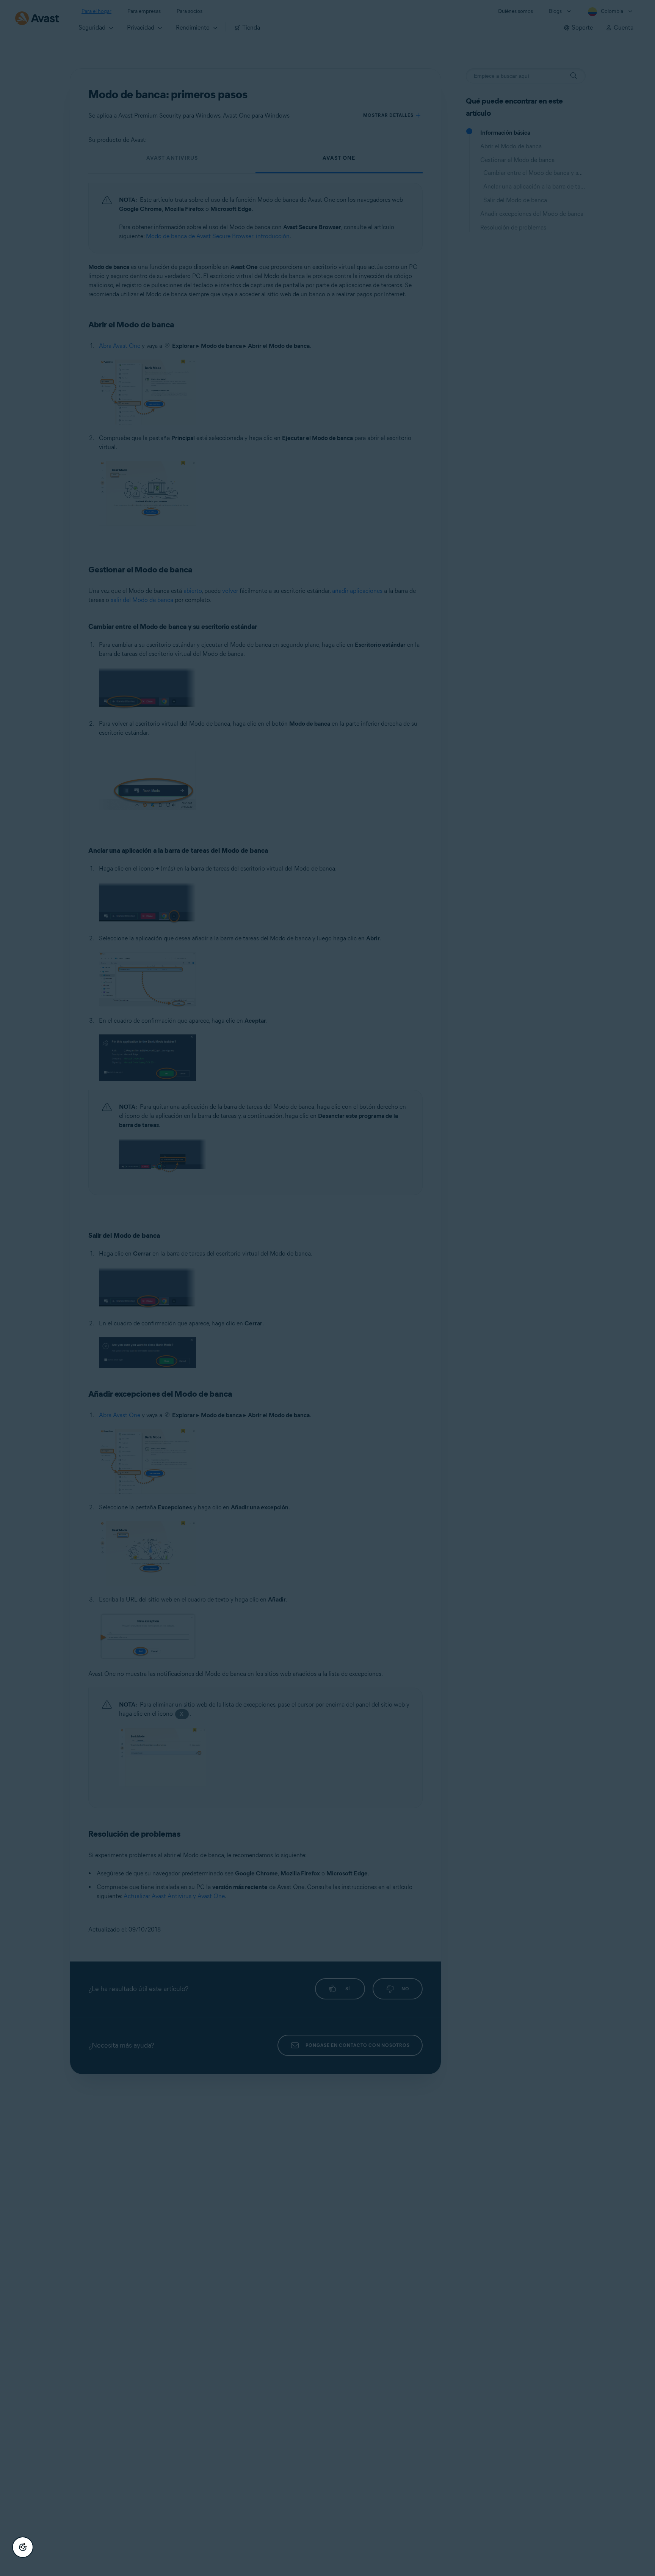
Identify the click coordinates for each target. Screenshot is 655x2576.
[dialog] (327, 1288)
